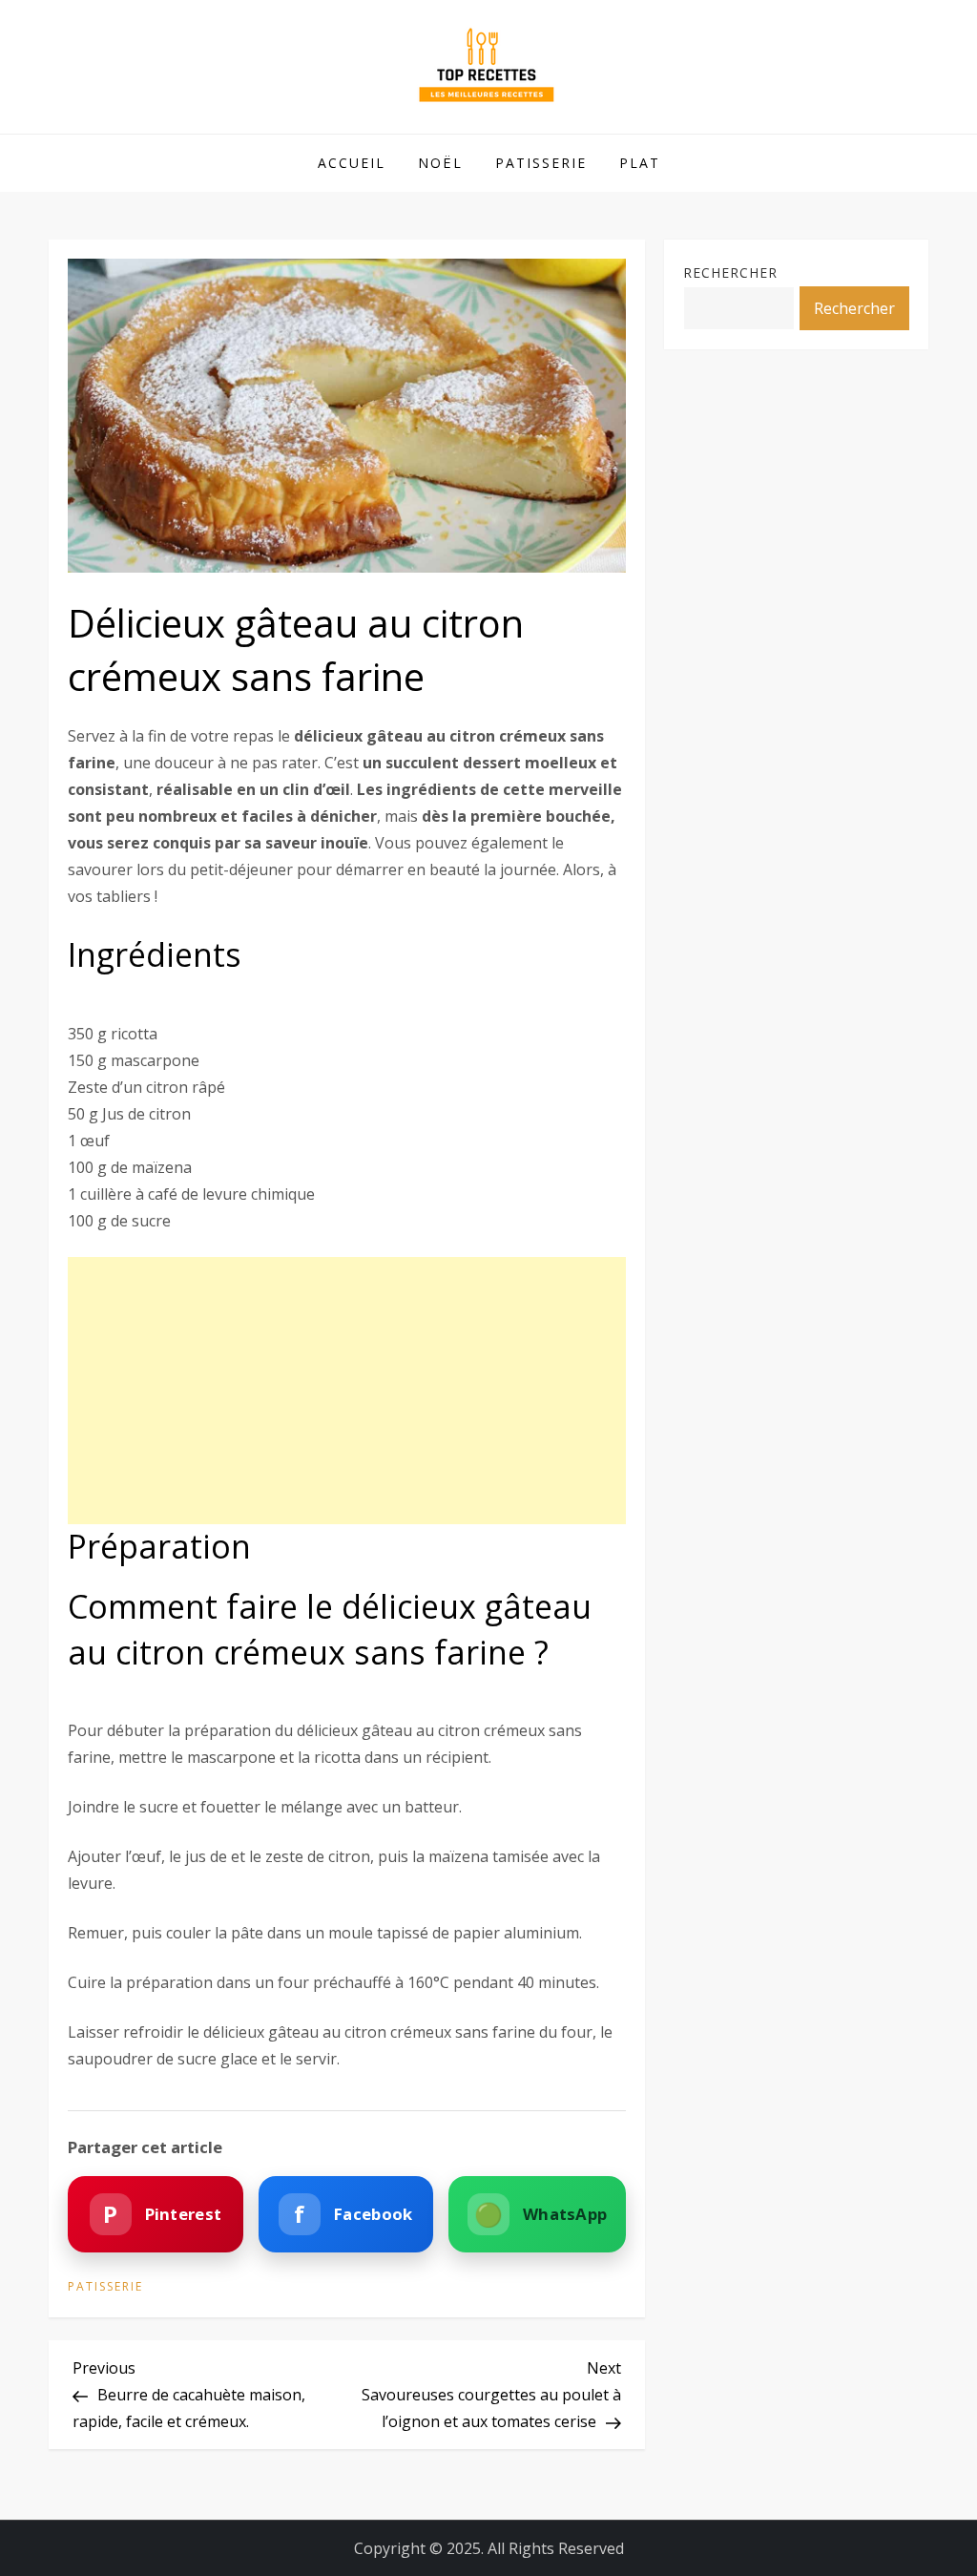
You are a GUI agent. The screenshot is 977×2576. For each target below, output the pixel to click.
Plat (640, 163)
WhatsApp (541, 2214)
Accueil (352, 163)
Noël (440, 163)
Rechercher (730, 272)
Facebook (353, 2214)
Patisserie (541, 163)
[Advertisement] (347, 1391)
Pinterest (162, 2214)
